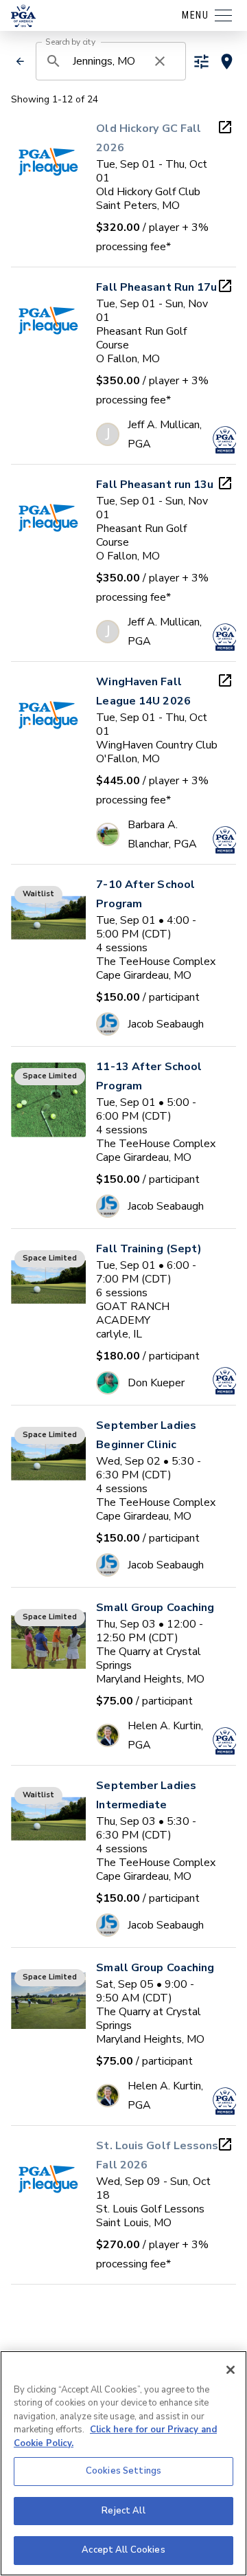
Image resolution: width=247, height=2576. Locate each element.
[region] (123, 2463)
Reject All (123, 2511)
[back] (20, 61)
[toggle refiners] (201, 62)
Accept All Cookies (123, 2550)
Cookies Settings (123, 2471)
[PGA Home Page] (23, 16)
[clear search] (160, 61)
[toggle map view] (227, 62)
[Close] (231, 2370)
